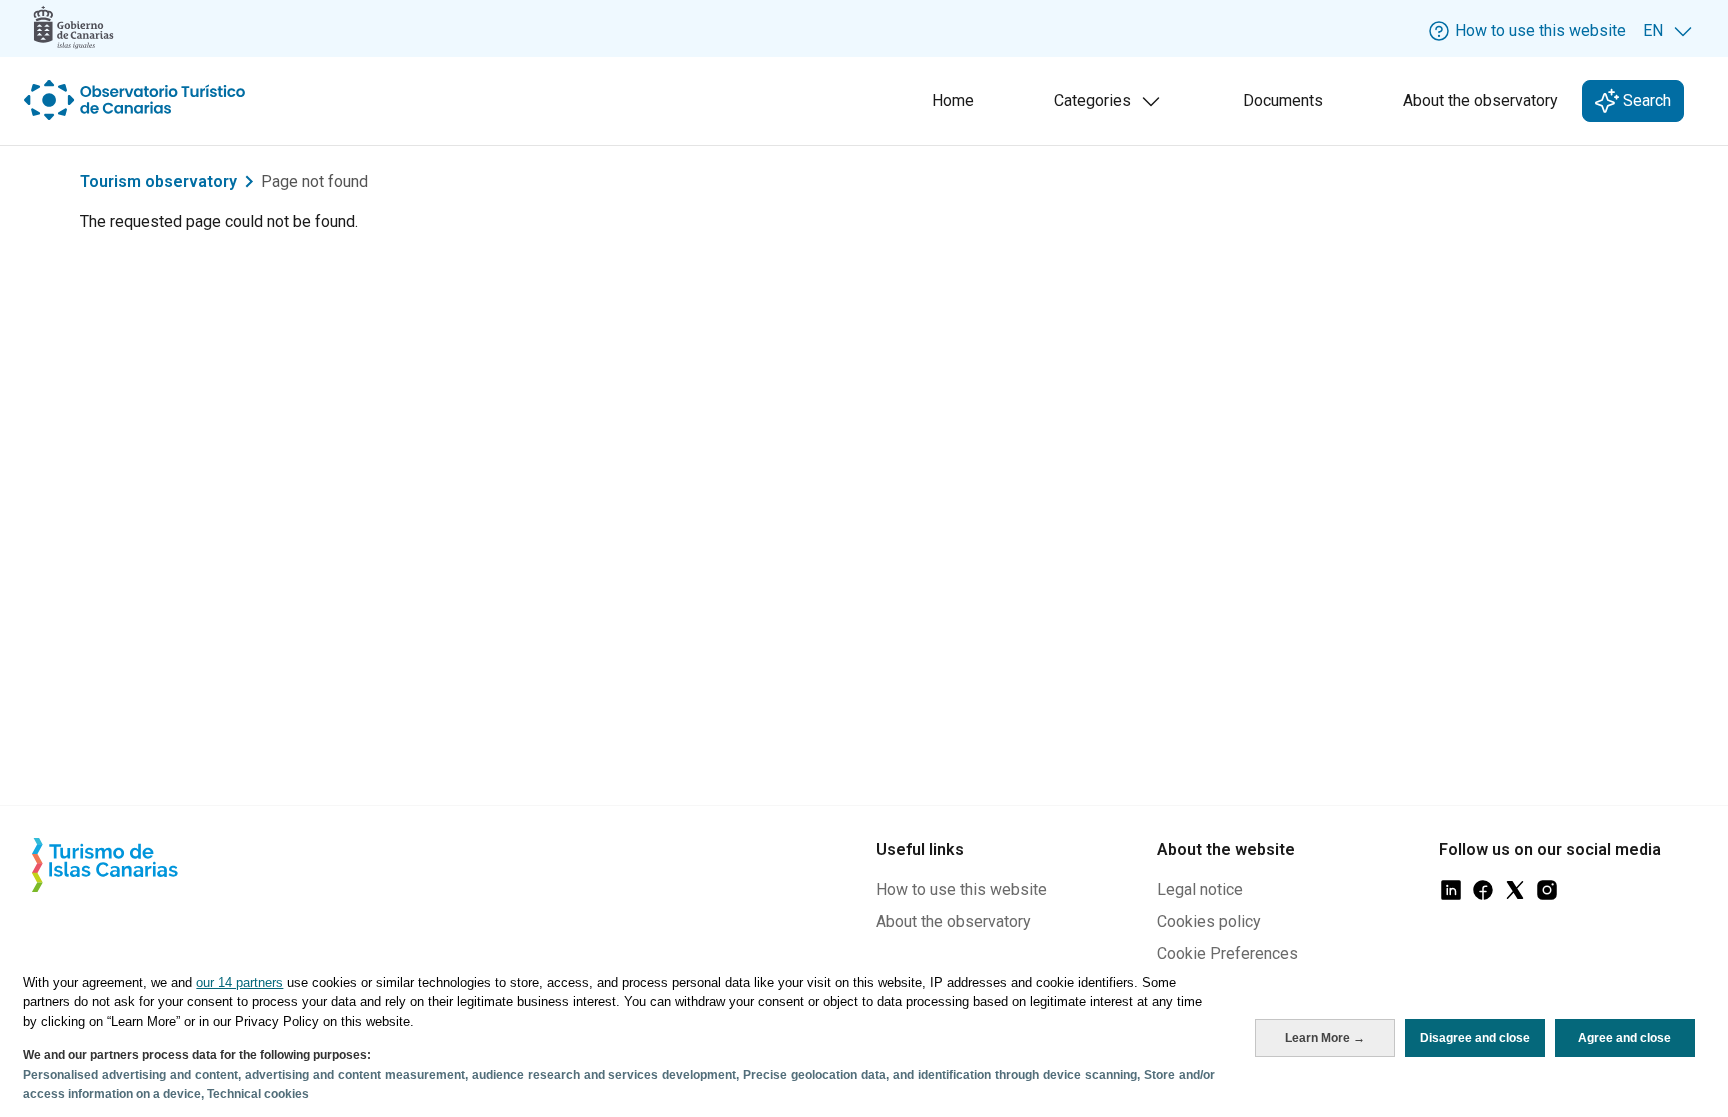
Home (953, 100)
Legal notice (1200, 889)
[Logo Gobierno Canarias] (73, 27)
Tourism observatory (158, 181)
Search (1645, 100)
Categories (1111, 106)
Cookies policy (1209, 921)
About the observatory (1480, 100)
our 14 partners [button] (239, 982)
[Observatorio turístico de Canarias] (137, 100)
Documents (1283, 100)
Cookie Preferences (1227, 953)
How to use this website (961, 889)
